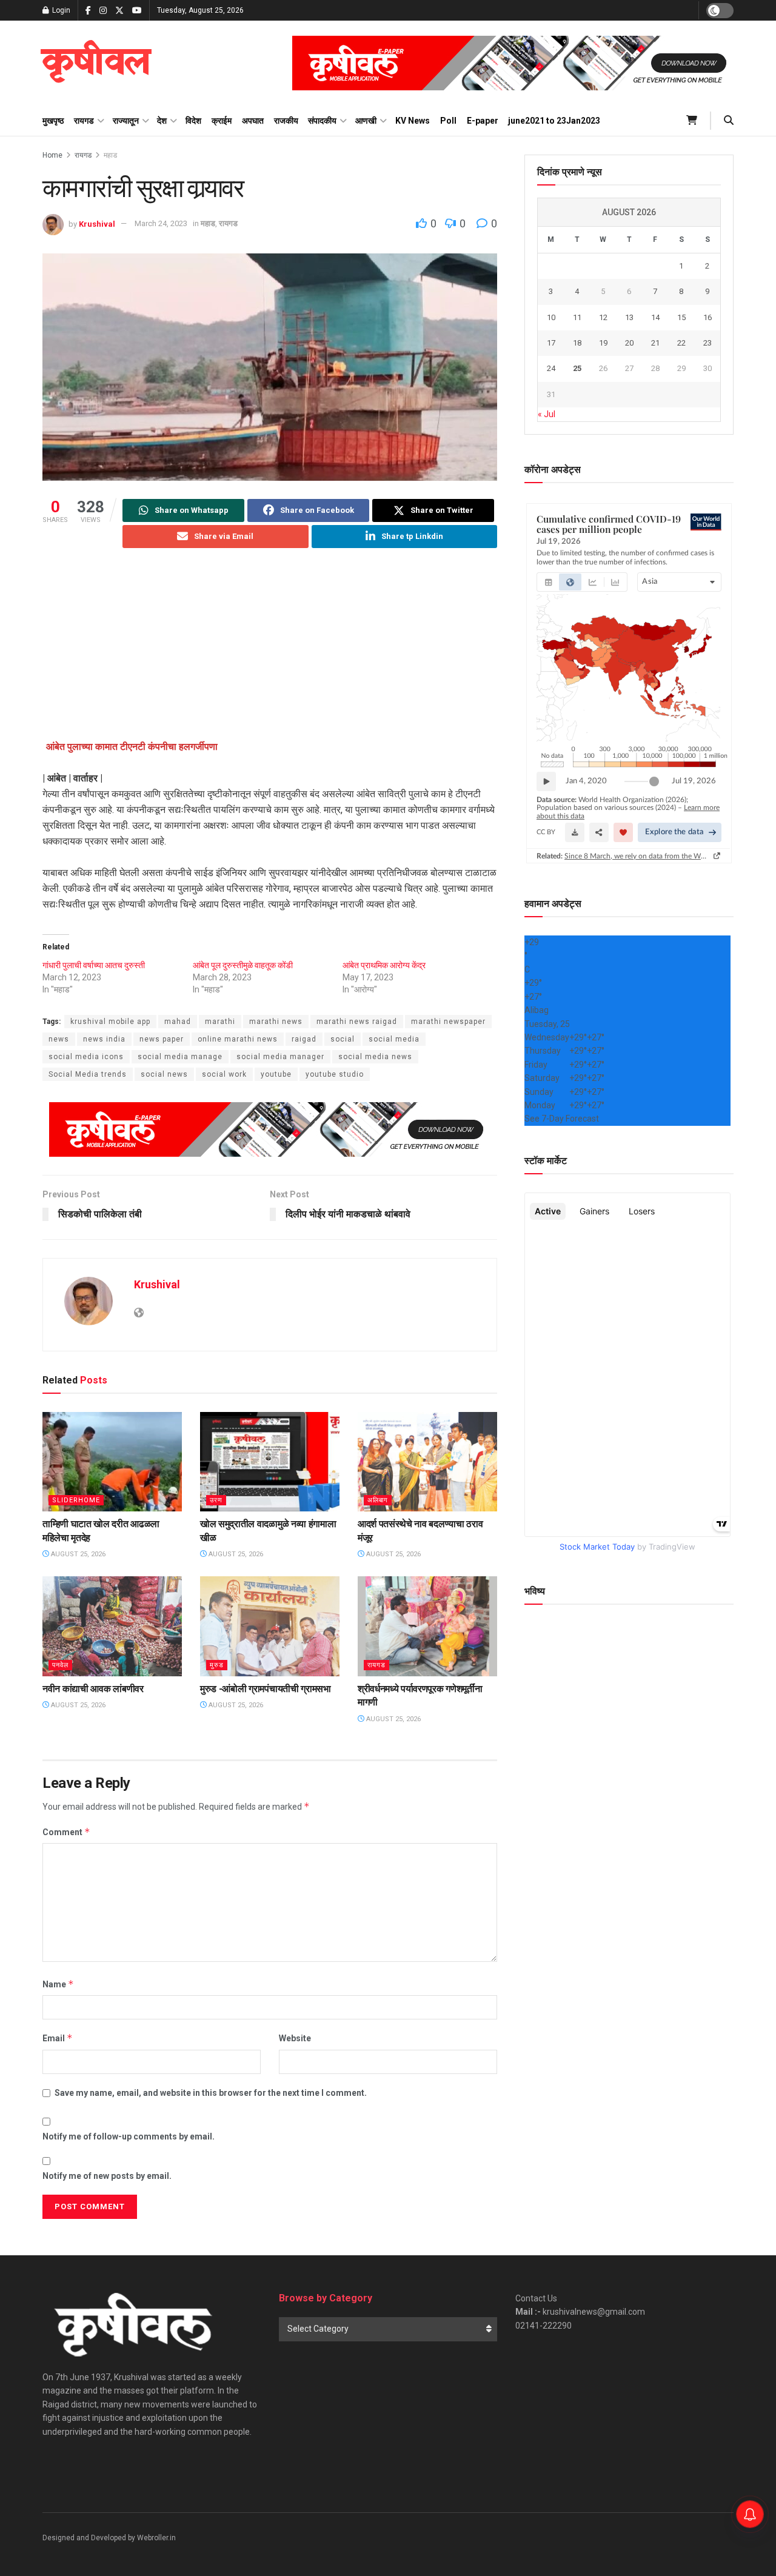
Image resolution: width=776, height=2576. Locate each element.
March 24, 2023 (161, 223)
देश (162, 121)
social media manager (280, 1057)
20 (629, 343)
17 (551, 343)
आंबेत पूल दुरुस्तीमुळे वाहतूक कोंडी (243, 965)
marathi (220, 1022)
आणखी (366, 121)
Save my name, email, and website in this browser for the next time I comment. (211, 2093)
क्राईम (222, 121)
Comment (66, 1832)
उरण (216, 1500)
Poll (448, 121)
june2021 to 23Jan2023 (554, 121)
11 (577, 317)
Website (295, 2038)
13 (629, 317)
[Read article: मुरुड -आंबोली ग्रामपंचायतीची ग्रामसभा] (270, 1626)
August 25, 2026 (77, 1554)
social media (394, 1039)
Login (60, 10)
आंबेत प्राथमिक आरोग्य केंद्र (384, 965)
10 (551, 317)
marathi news (276, 1022)
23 (707, 343)
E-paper (483, 121)
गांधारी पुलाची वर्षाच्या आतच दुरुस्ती (94, 965)
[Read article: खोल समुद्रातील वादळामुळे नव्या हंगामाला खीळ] (270, 1462)
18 (577, 343)
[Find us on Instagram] (103, 11)
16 (707, 317)
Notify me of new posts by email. (107, 2176)
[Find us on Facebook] (88, 11)
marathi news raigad (357, 1022)
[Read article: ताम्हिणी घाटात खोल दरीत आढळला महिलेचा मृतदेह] (112, 1462)
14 (655, 317)
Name (58, 1984)
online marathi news (238, 1039)
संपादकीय (322, 121)
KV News (413, 121)
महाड (110, 155)
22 (681, 343)
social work (224, 1074)
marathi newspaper (448, 1022)
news (59, 1039)
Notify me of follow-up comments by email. (129, 2136)
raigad (304, 1039)
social (343, 1039)
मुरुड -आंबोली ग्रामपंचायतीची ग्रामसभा (266, 1689)
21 (655, 343)
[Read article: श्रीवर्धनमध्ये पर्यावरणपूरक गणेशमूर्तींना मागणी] (427, 1626)
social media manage (180, 1057)
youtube (276, 1074)
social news (164, 1074)
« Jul (547, 414)
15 (681, 317)
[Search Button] (729, 121)
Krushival (97, 223)
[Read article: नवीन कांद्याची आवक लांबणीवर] (112, 1626)
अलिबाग (378, 1500)
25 (577, 368)
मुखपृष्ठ (53, 121)
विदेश (193, 121)
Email (58, 2038)
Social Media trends (88, 1074)
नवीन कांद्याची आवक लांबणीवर (93, 1689)
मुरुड (217, 1665)
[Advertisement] (270, 654)
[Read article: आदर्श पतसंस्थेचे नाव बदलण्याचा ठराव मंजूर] (427, 1462)
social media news (375, 1057)
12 (603, 317)
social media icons (86, 1057)
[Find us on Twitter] (119, 11)
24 (551, 368)
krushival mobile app (110, 1022)
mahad (178, 1022)
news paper (162, 1039)
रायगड (84, 121)
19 (603, 343)
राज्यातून (126, 121)
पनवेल (60, 1665)
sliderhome (76, 1500)
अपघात (253, 121)
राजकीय (286, 121)
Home (52, 155)
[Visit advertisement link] (513, 63)
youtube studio (335, 1074)
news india (104, 1039)
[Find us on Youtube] (137, 11)
